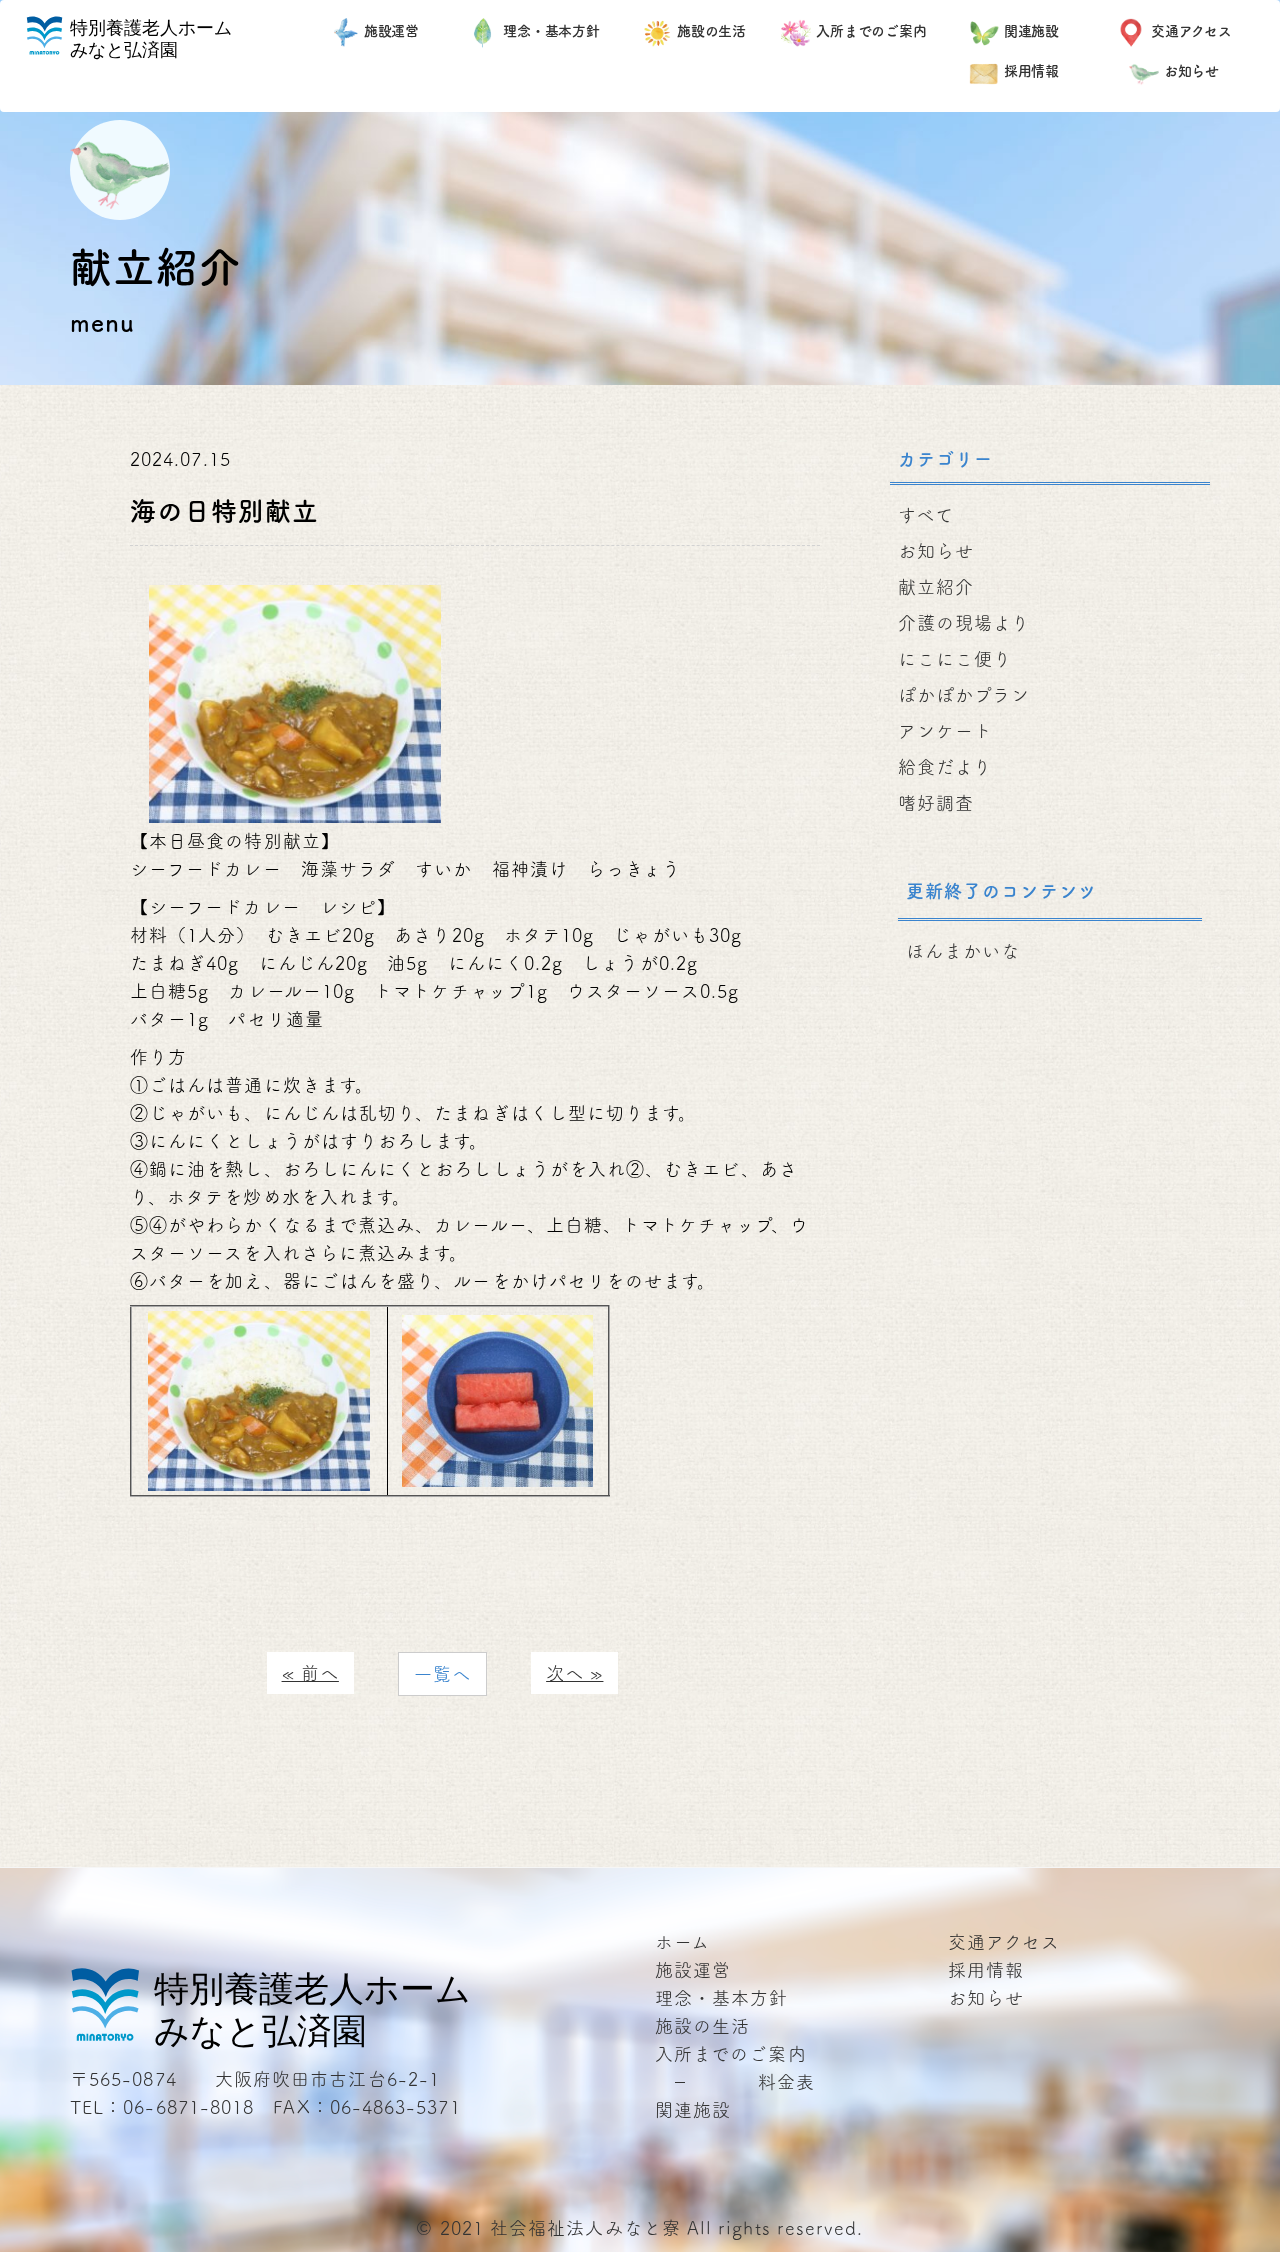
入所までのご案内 (871, 31)
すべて (926, 515)
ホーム (682, 1942)
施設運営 (392, 31)
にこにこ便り (955, 659)
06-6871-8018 (188, 2107)
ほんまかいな (963, 951)
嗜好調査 (936, 803)
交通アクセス (1191, 31)
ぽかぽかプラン (964, 695)
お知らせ (1192, 71)
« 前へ (310, 1673)
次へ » (574, 1673)
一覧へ (442, 1674)
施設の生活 (712, 31)
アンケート (945, 731)
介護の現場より (964, 623)
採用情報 (1032, 71)
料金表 (786, 2082)
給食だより (945, 767)
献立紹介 (936, 587)
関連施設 (1032, 31)
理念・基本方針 (551, 31)
